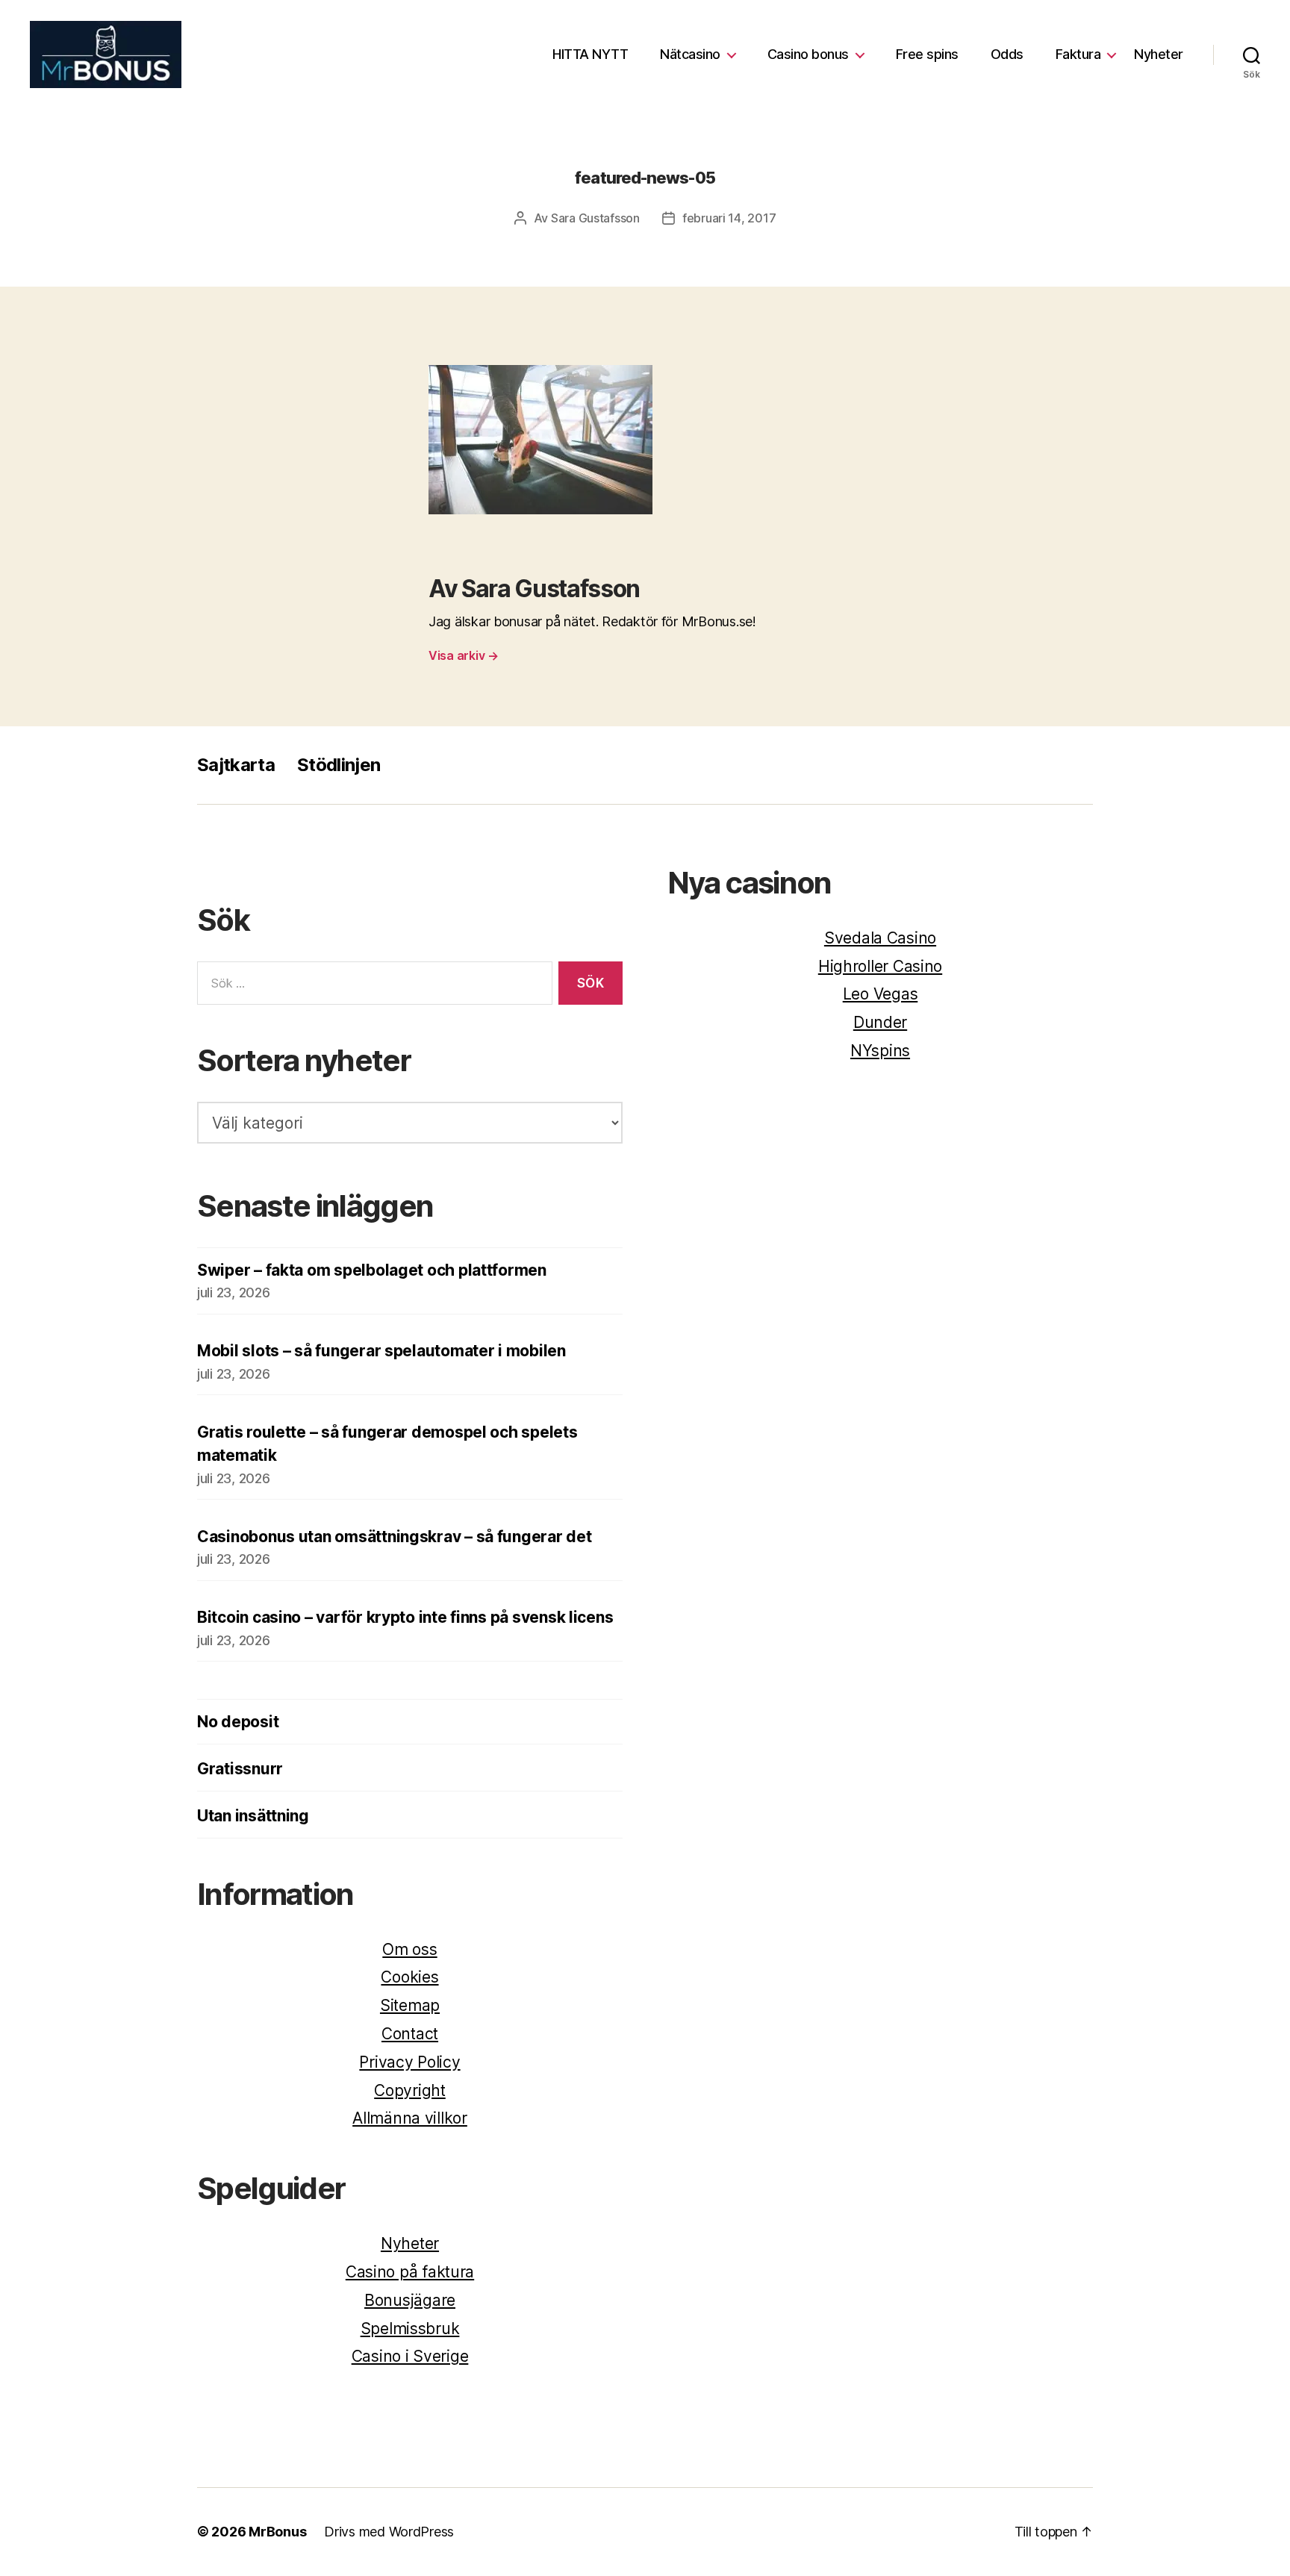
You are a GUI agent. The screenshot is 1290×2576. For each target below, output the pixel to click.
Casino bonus (806, 54)
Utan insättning (253, 1816)
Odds (1005, 54)
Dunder (880, 1022)
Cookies (409, 1977)
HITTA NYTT (589, 54)
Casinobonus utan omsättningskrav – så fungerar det (395, 1537)
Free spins (925, 54)
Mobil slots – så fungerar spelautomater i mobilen (381, 1351)
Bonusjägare (410, 2300)
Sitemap (410, 2005)
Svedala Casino (880, 938)
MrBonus (277, 2532)
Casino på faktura (410, 2272)
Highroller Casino (880, 966)
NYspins (880, 1051)
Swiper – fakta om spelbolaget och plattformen (372, 1270)
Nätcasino (689, 54)
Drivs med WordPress (389, 2532)
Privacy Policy (409, 2062)
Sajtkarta (236, 765)
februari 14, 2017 (729, 218)
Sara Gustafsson (595, 218)
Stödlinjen (339, 765)
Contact (410, 2034)
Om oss (409, 1949)
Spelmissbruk (410, 2329)
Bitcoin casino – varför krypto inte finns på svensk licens (405, 1617)
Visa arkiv (464, 655)
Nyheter (1159, 54)
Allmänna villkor (410, 2118)
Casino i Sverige (410, 2356)
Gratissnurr (240, 1769)
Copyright (410, 2090)
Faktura (1076, 54)
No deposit (238, 1722)
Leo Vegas (881, 994)
